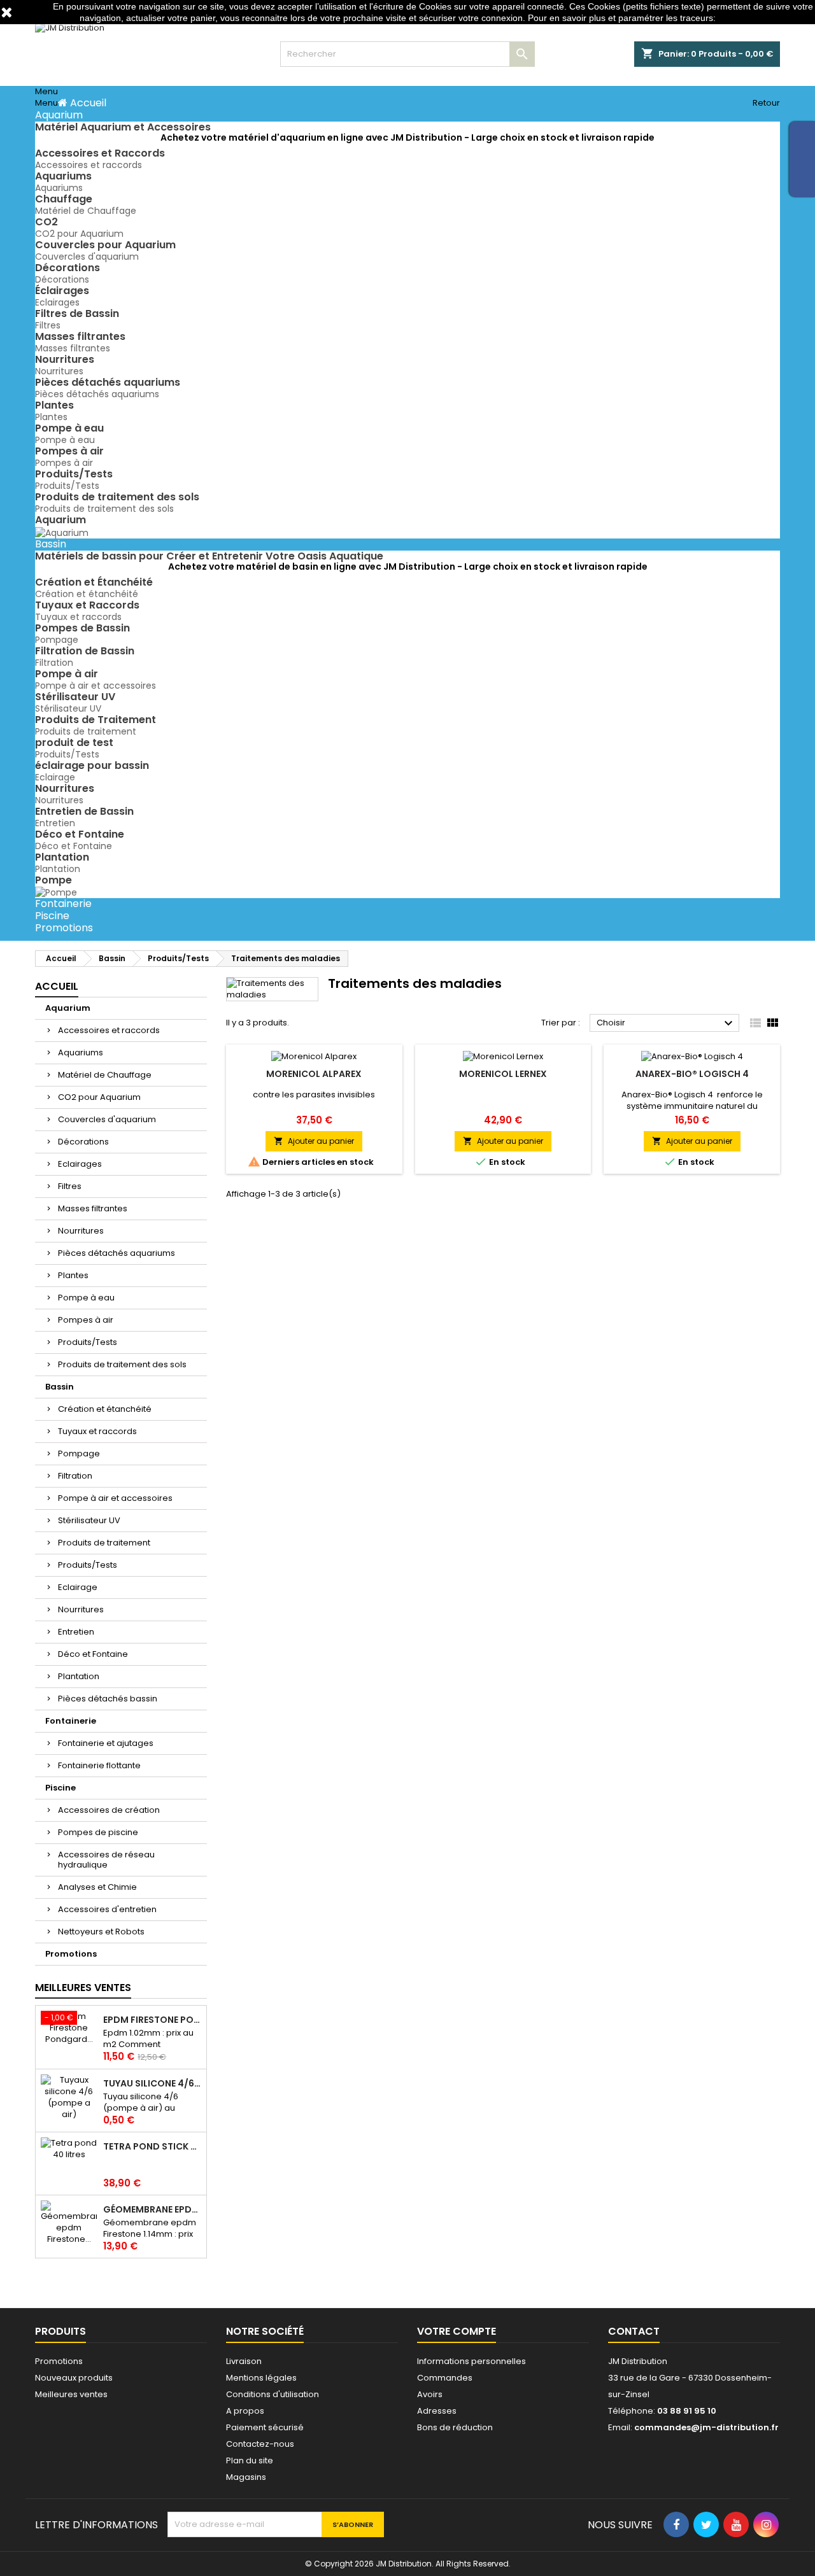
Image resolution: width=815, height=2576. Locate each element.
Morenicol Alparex (314, 1074)
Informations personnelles (471, 2361)
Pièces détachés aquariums (97, 394)
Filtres (48, 325)
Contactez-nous (260, 2444)
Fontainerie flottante (99, 1765)
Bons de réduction (455, 2427)
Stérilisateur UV (68, 708)
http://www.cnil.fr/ (752, 18)
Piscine (60, 1788)
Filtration (54, 663)
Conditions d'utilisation (273, 2394)
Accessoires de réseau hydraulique (106, 1860)
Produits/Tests (67, 486)
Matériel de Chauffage (86, 211)
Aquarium (68, 1008)
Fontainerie (71, 1721)
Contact (634, 2331)
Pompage (57, 640)
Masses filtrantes (73, 348)
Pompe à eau (65, 440)
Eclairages (57, 302)
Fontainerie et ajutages (106, 1743)
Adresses (437, 2411)
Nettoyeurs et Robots (101, 1932)
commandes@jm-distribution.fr (706, 2427)
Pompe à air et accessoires (96, 686)
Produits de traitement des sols (104, 509)
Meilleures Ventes (83, 1988)
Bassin (60, 1387)
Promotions (71, 1954)
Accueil (57, 986)
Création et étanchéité (87, 594)
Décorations (62, 279)
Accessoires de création (109, 1810)
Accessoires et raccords (89, 165)
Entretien (55, 823)
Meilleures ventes (71, 2394)
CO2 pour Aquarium (79, 234)
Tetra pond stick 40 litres (152, 2146)
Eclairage (55, 777)
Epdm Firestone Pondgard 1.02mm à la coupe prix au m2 (152, 2020)
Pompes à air (64, 463)
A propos (245, 2411)
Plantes (51, 417)
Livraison (244, 2361)
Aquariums (59, 188)
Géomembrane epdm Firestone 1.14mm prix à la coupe (152, 2209)
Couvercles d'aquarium (87, 257)
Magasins (246, 2477)
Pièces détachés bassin (108, 1699)
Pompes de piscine (98, 1832)
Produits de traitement (86, 731)
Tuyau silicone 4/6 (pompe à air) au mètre (152, 2083)
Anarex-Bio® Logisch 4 (692, 1074)
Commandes (445, 2378)
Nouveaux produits (74, 2378)
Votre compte (457, 2331)
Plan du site (250, 2460)
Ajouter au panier (314, 1141)
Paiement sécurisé (265, 2427)
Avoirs (430, 2394)
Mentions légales (261, 2378)
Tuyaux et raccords (78, 617)
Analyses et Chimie (97, 1887)
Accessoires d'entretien (107, 1909)
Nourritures (59, 371)
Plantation (58, 869)
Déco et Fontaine (74, 846)
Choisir (666, 1024)
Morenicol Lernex (503, 1074)
